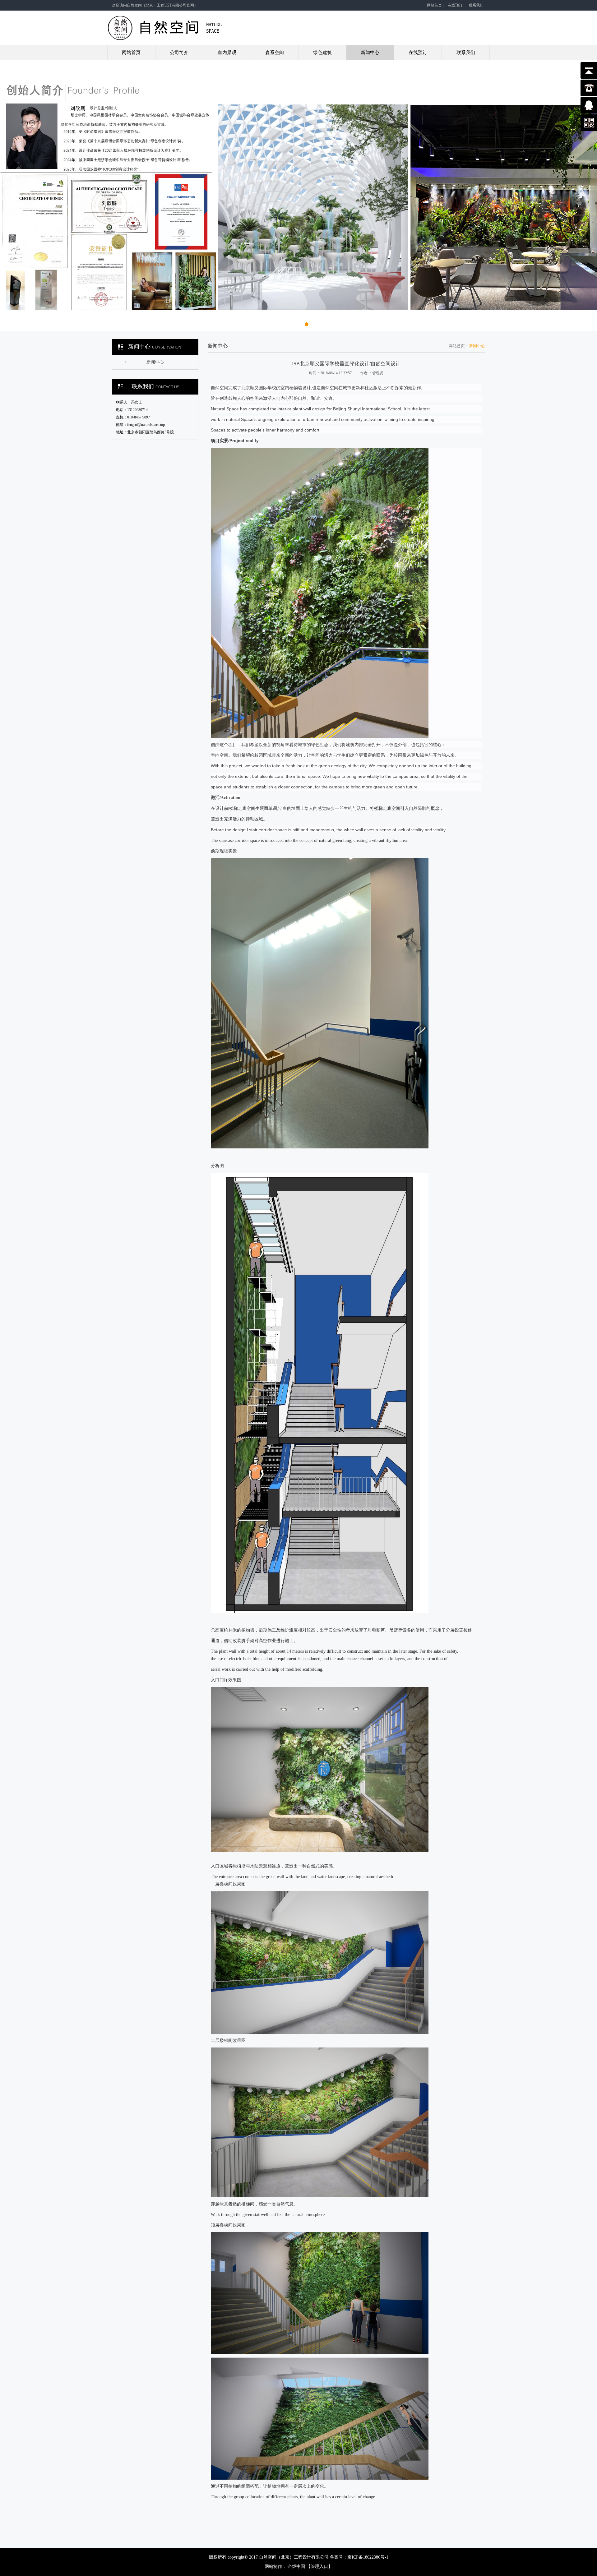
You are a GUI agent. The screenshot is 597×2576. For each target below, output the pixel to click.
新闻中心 (370, 53)
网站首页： (459, 346)
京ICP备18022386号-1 (368, 2557)
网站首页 (434, 5)
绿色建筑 (322, 53)
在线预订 (455, 5)
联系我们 (476, 5)
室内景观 (227, 53)
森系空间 (275, 53)
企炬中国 (296, 2567)
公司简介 (179, 53)
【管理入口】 (319, 2567)
